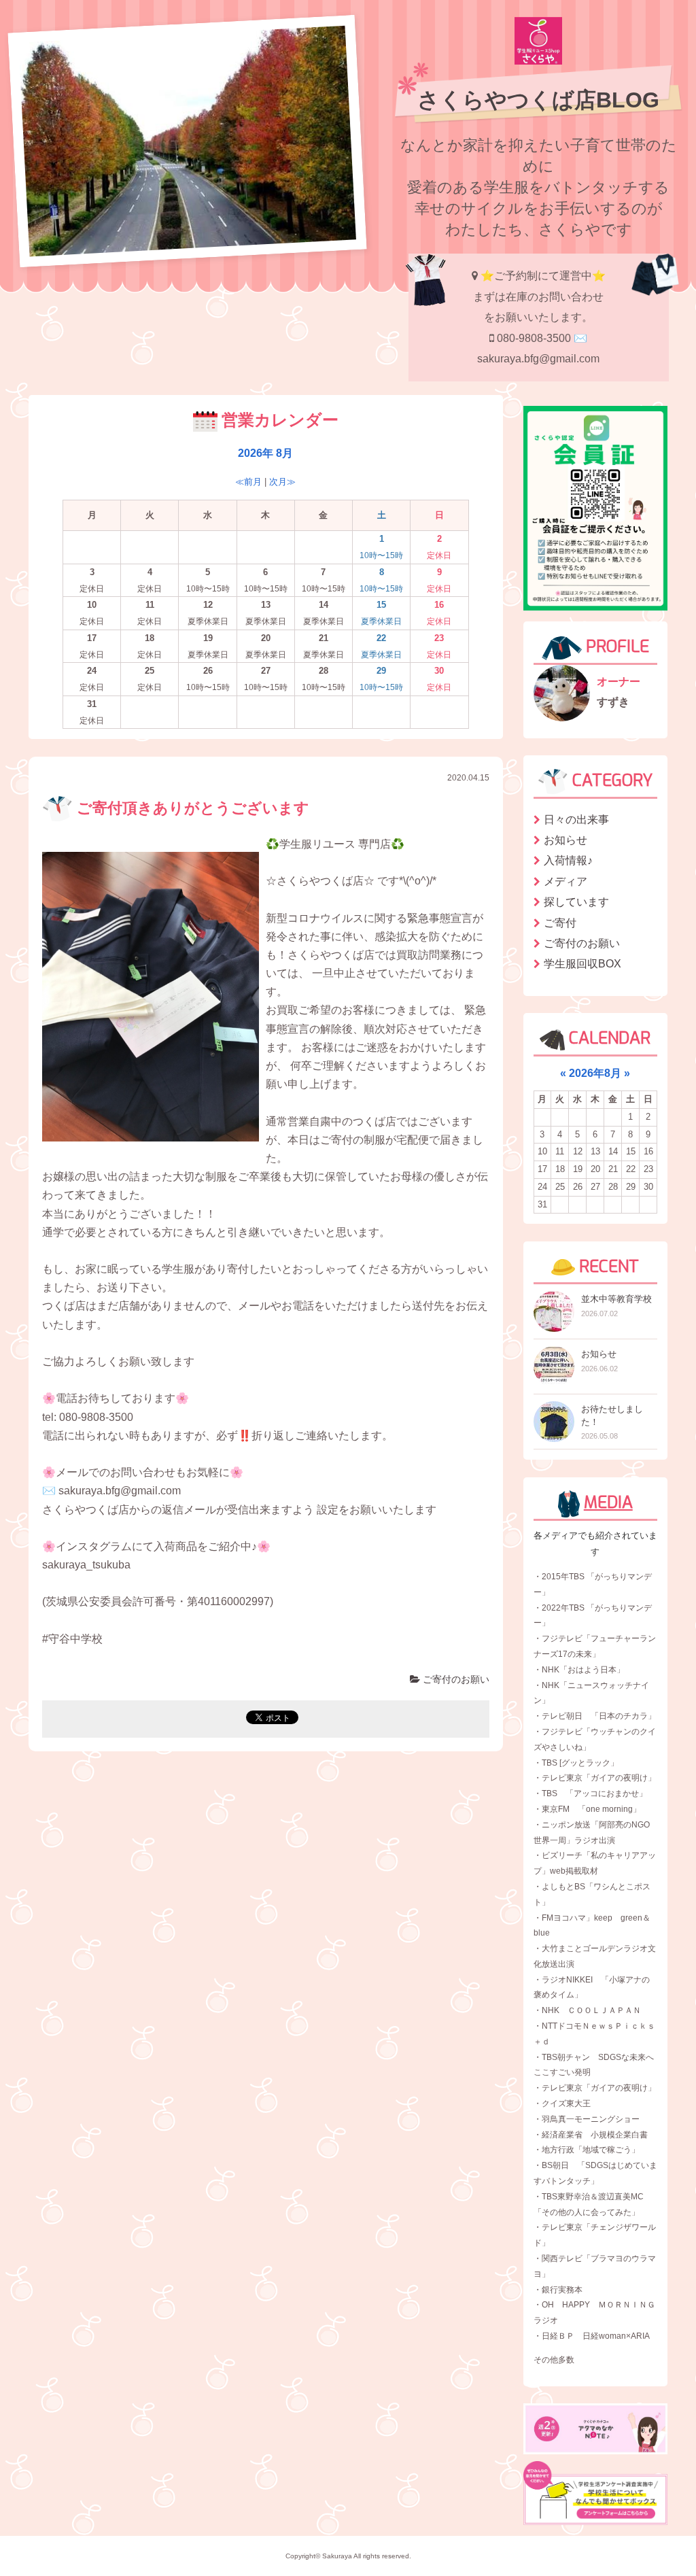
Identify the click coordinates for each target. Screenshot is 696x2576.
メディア (565, 881)
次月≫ (282, 482)
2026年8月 (595, 1073)
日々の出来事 (576, 820)
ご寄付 (560, 923)
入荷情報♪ (568, 860)
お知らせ (565, 840)
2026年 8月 (265, 453)
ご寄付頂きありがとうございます (191, 808)
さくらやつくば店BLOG (538, 100)
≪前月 (248, 482)
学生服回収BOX (582, 964)
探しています (576, 902)
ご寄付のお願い (455, 1679)
